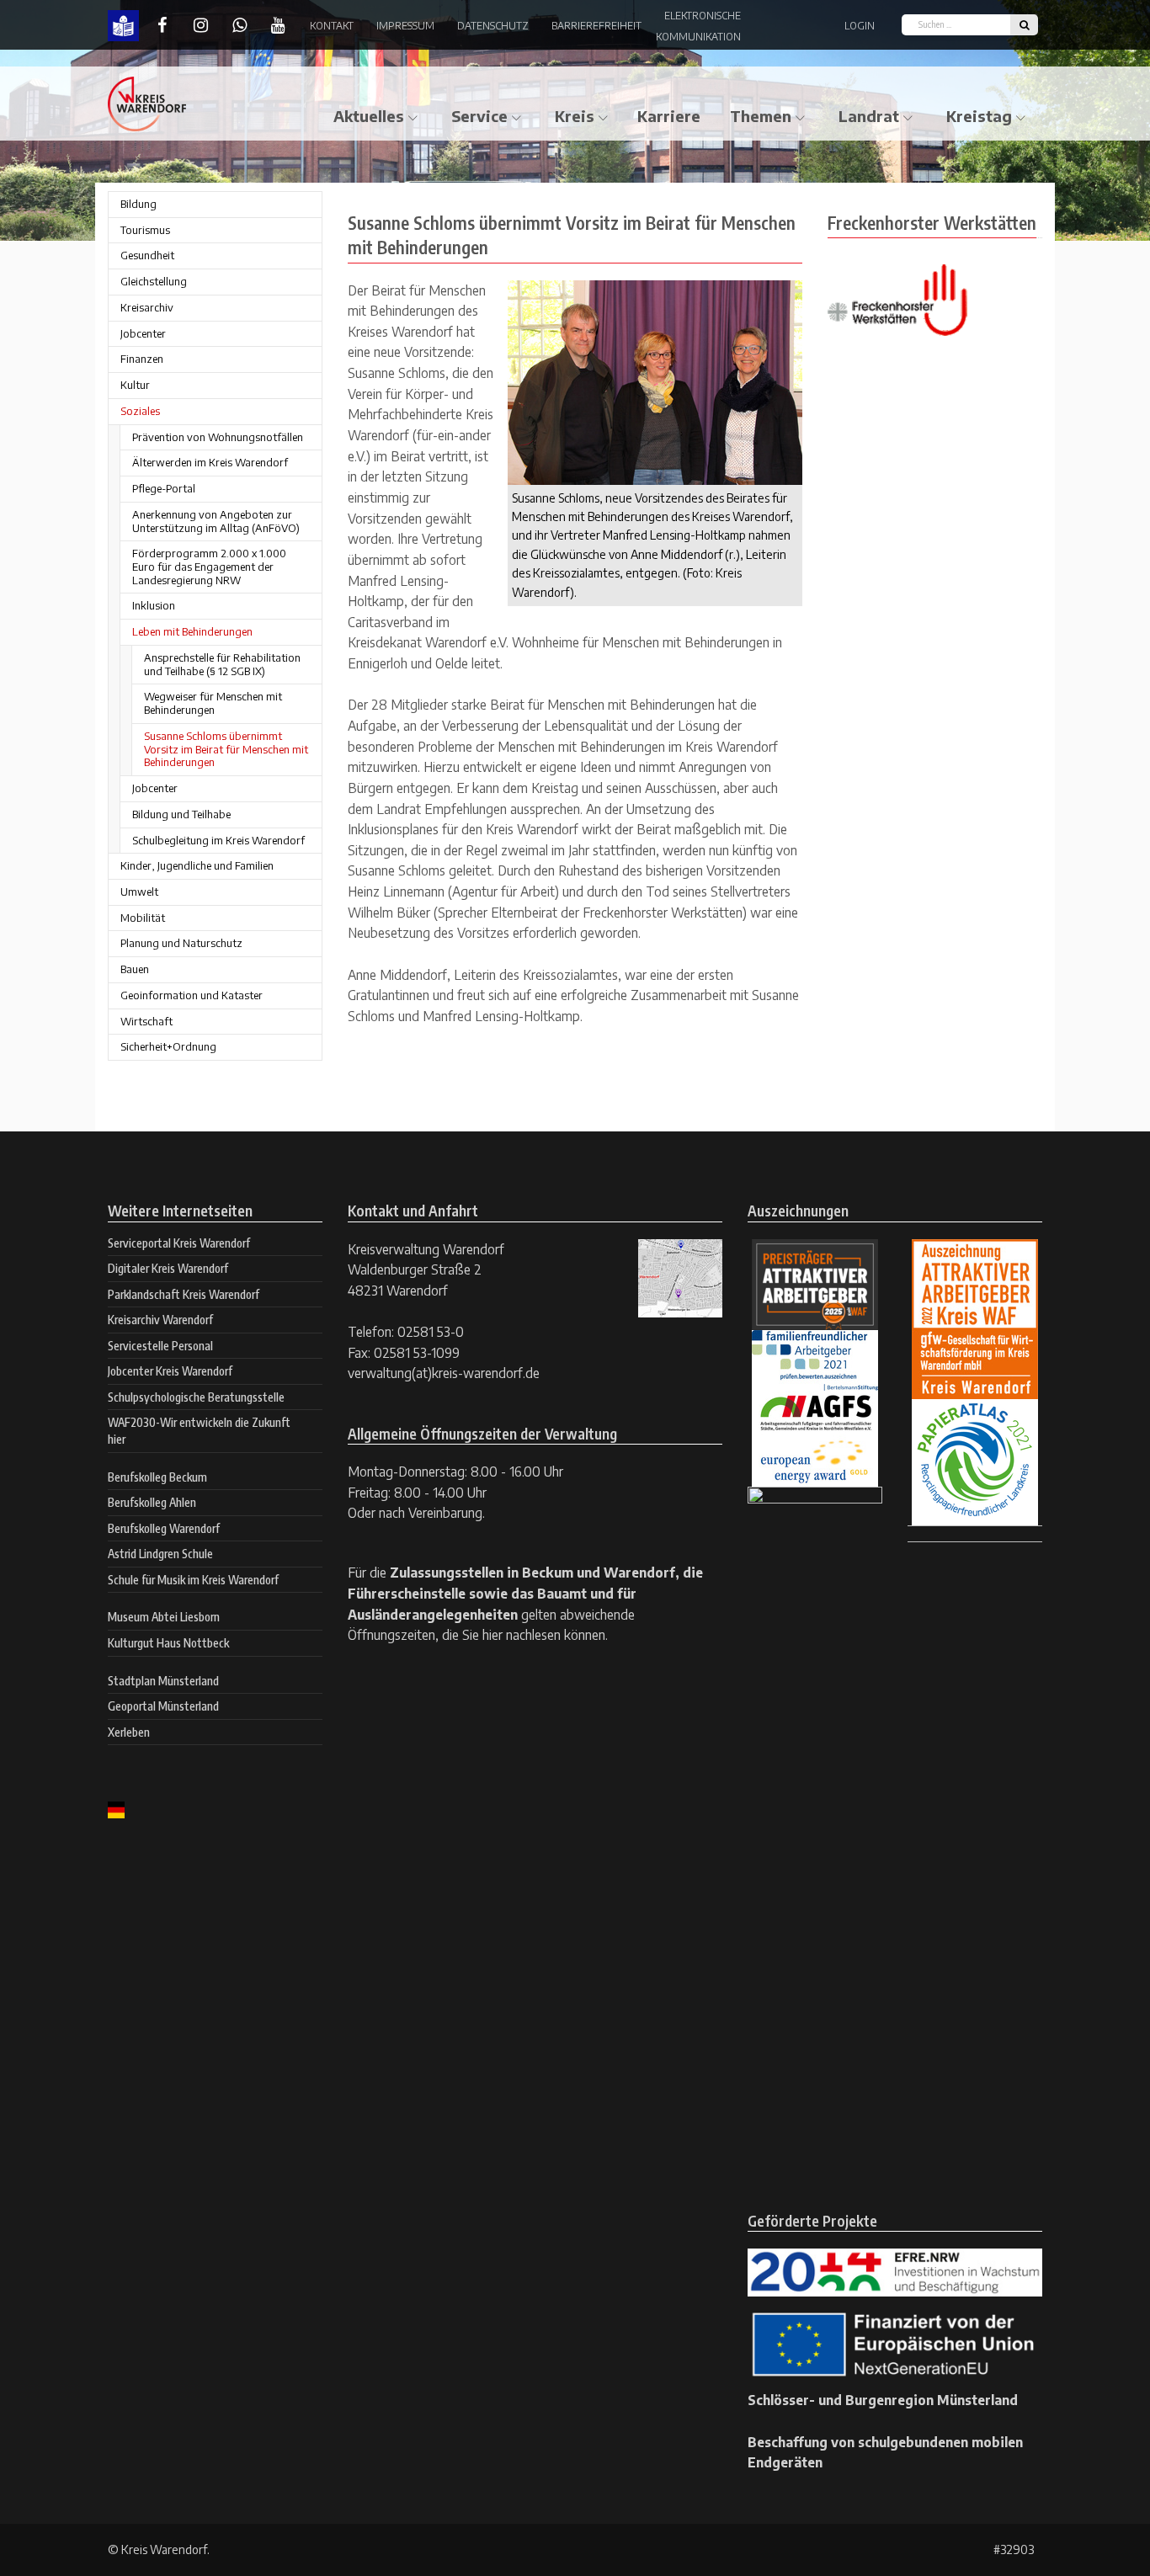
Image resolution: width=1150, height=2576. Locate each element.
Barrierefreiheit (596, 26)
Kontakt (332, 26)
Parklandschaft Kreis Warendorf (184, 1294)
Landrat (869, 116)
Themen (761, 116)
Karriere (669, 116)
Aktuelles (369, 116)
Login (860, 26)
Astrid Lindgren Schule (160, 1554)
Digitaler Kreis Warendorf (168, 1268)
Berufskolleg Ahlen (152, 1502)
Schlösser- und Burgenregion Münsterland (883, 2400)
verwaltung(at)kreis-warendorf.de (444, 1373)
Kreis (575, 116)
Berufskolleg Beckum (157, 1477)
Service (479, 116)
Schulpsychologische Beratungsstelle (196, 1397)
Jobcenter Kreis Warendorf (170, 1371)
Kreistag (979, 116)
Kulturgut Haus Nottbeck (168, 1643)
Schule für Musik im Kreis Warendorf (193, 1580)
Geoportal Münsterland (163, 1706)
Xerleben (129, 1732)
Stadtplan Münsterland (163, 1681)
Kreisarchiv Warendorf (160, 1320)
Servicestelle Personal (160, 1346)
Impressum (405, 26)
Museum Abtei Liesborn (164, 1617)
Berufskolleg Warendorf (164, 1528)
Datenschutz (493, 26)
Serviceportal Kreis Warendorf (179, 1243)
